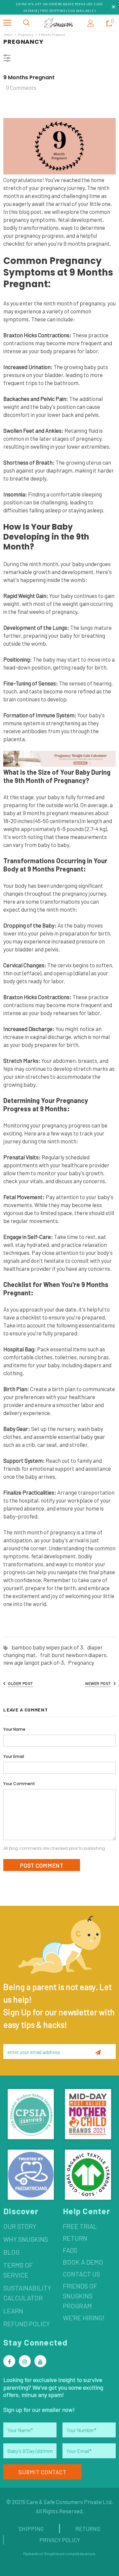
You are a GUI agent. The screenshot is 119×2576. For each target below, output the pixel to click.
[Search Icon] (26, 23)
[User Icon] (91, 23)
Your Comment (19, 1784)
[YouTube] (40, 2361)
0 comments (21, 88)
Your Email (14, 1756)
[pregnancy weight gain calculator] (59, 758)
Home (8, 34)
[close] (113, 7)
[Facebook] (9, 2361)
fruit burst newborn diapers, (75, 1655)
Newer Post (98, 1683)
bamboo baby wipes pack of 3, (49, 1647)
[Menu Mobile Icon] (7, 23)
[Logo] (59, 23)
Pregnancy (25, 34)
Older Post (20, 1683)
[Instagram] (25, 2361)
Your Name (14, 1729)
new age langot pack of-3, (36, 1662)
